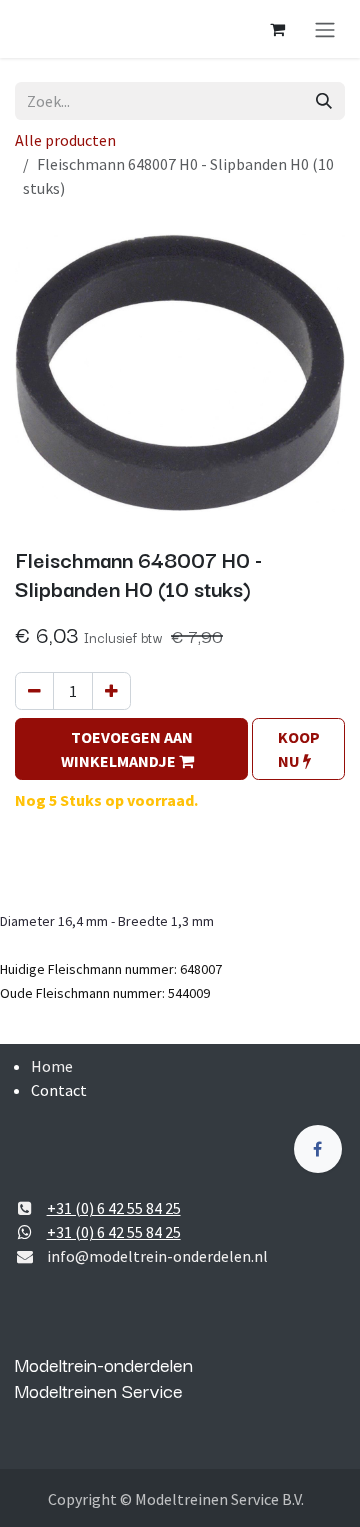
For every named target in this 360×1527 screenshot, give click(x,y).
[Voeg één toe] (111, 691)
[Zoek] (324, 101)
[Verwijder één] (34, 691)
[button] (131, 749)
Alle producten (65, 140)
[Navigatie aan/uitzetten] (325, 29)
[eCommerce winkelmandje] (277, 29)
